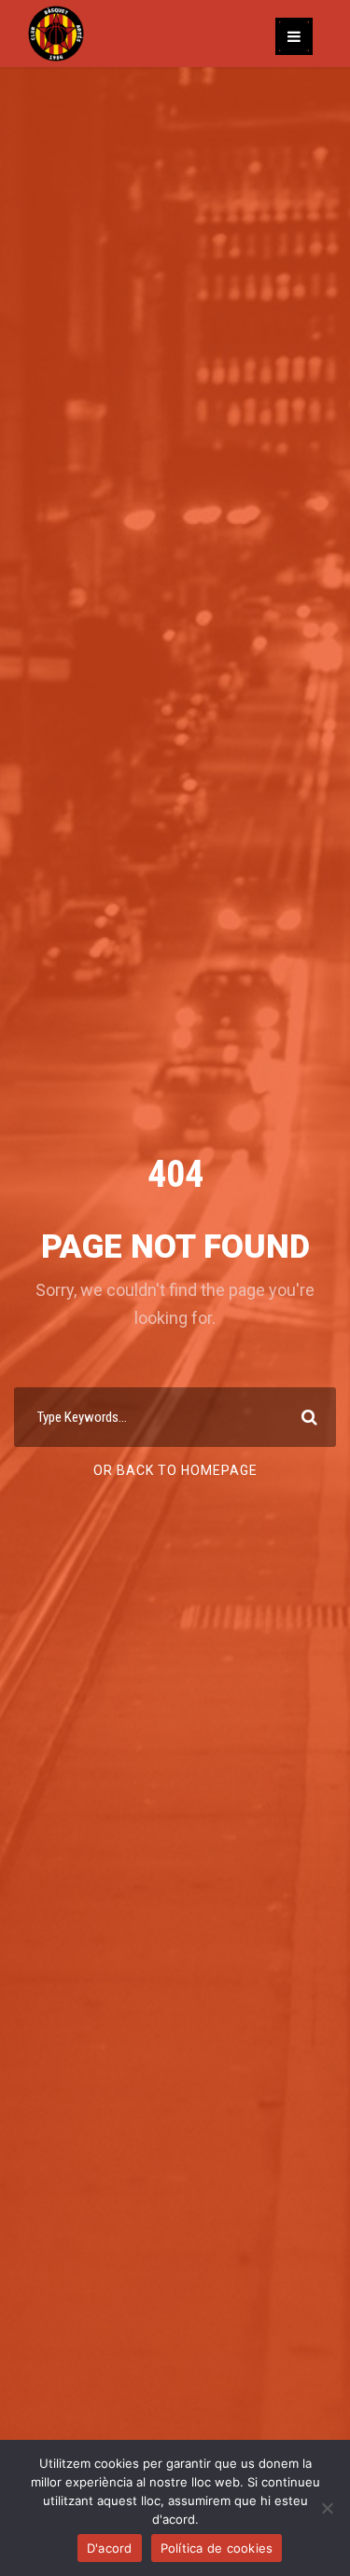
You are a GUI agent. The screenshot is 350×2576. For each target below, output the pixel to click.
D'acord (110, 2548)
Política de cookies (217, 2548)
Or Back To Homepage (175, 1470)
